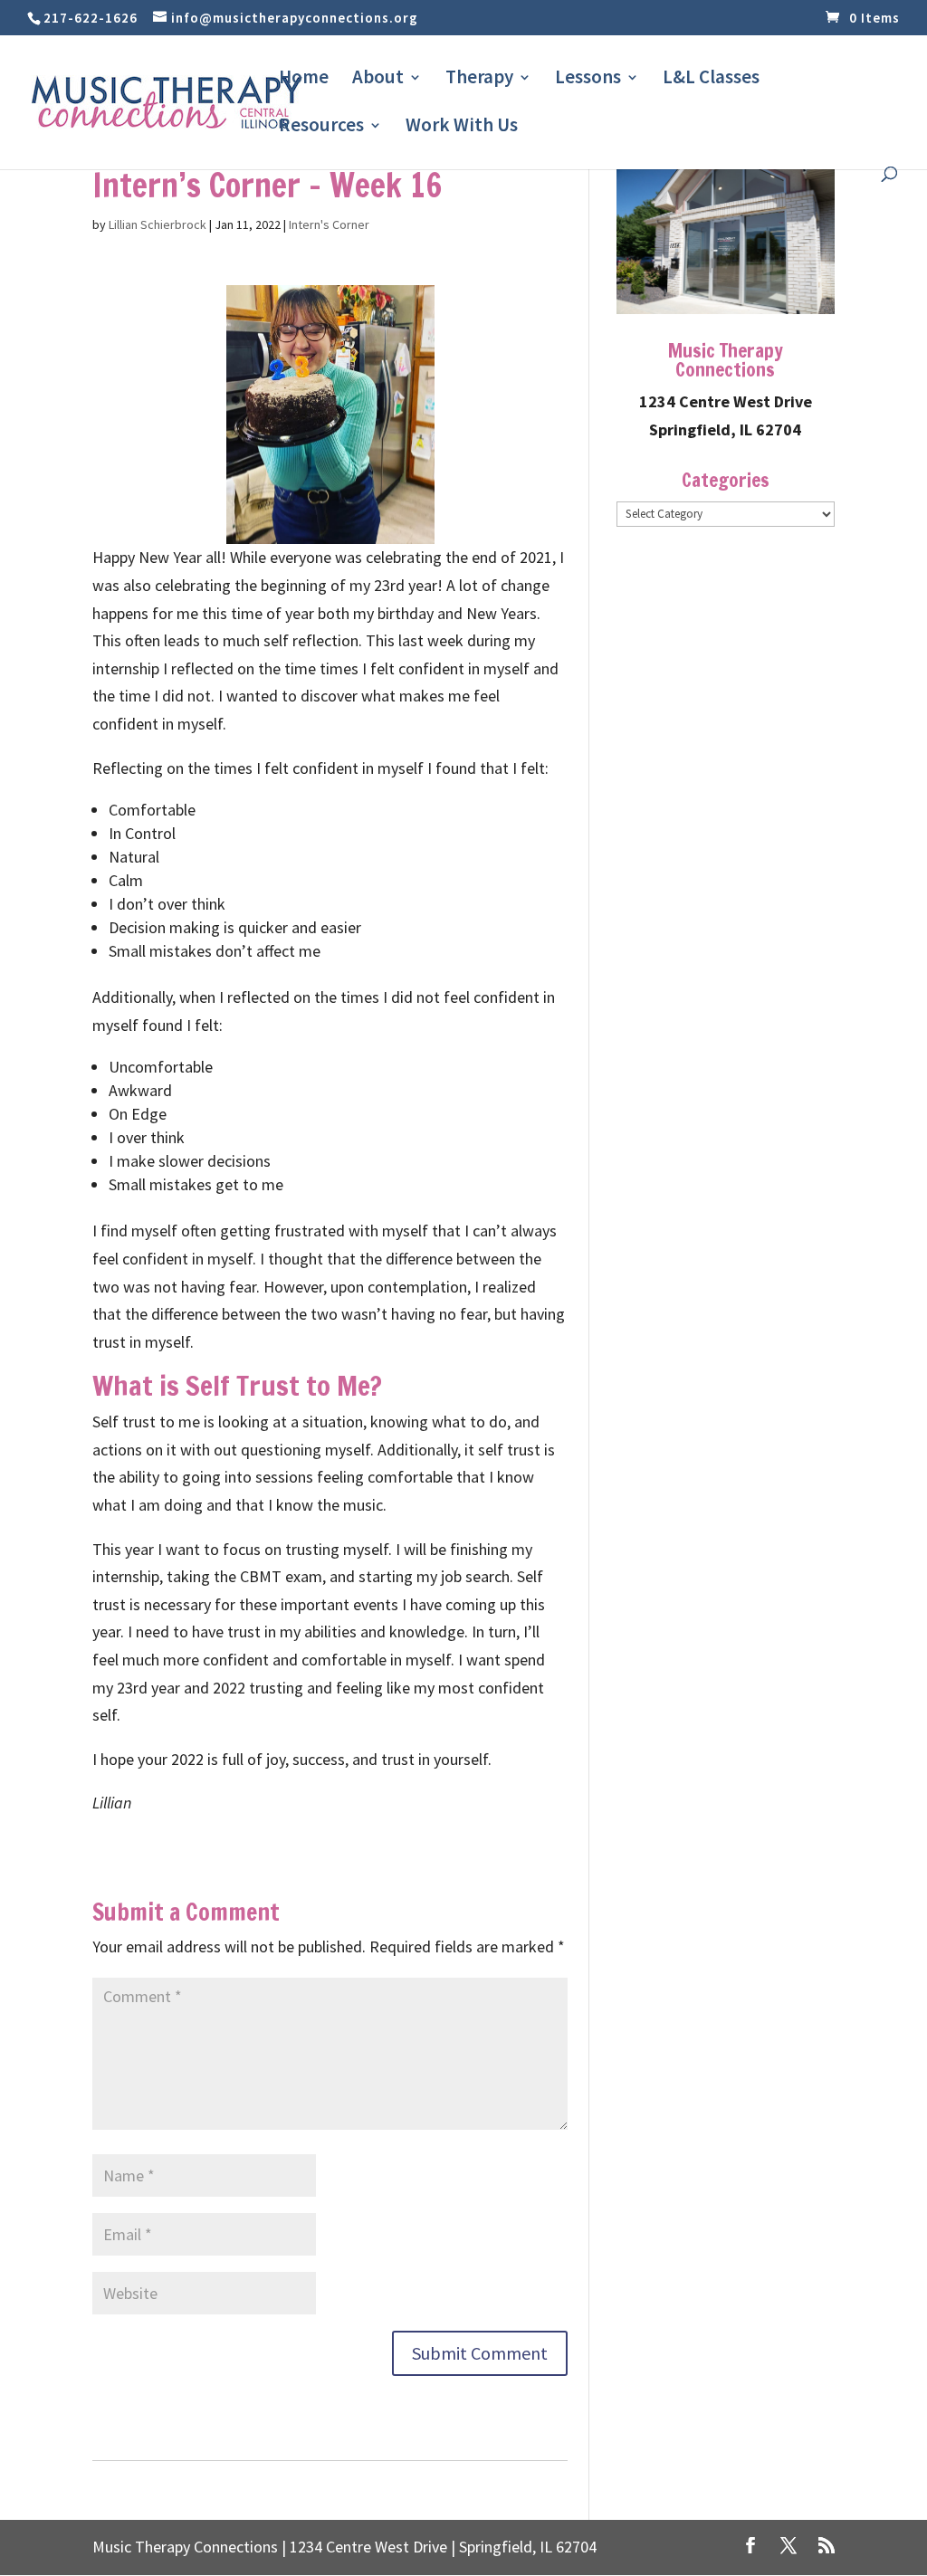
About (378, 80)
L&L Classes (711, 80)
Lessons (588, 80)
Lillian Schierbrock (158, 224)
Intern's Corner (329, 224)
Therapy (479, 80)
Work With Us (462, 128)
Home (304, 80)
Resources (321, 128)
